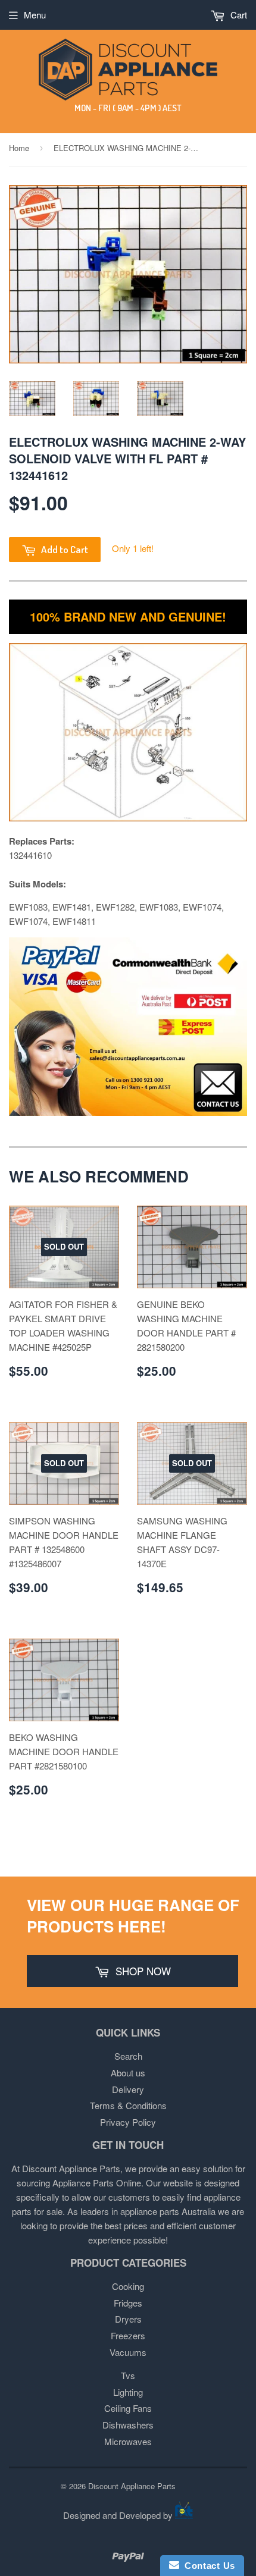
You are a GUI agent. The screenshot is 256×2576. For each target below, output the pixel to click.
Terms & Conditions (128, 2105)
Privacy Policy (128, 2122)
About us (128, 2073)
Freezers (128, 2335)
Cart (238, 15)
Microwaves (128, 2441)
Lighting (128, 2392)
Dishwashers (128, 2425)
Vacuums (128, 2352)
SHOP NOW (142, 1971)
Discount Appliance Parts (132, 2486)
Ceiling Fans (128, 2408)
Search (128, 2056)
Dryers (128, 2319)
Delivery (128, 2089)
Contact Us (207, 2566)
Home (19, 148)
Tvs (128, 2375)
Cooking (128, 2286)
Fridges (128, 2303)
